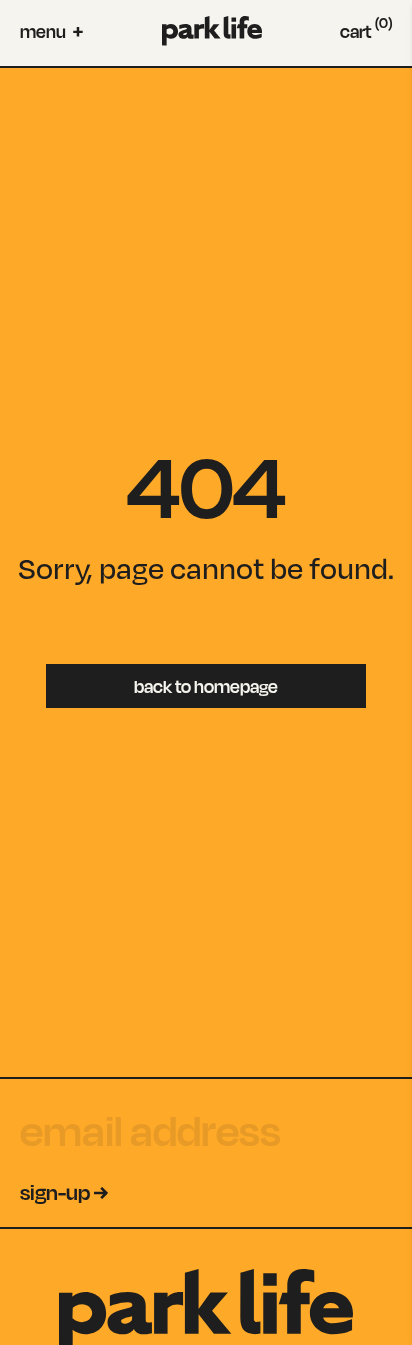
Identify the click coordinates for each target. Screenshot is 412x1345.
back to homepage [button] (206, 686)
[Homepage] (212, 31)
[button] (51, 31)
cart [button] (366, 31)
